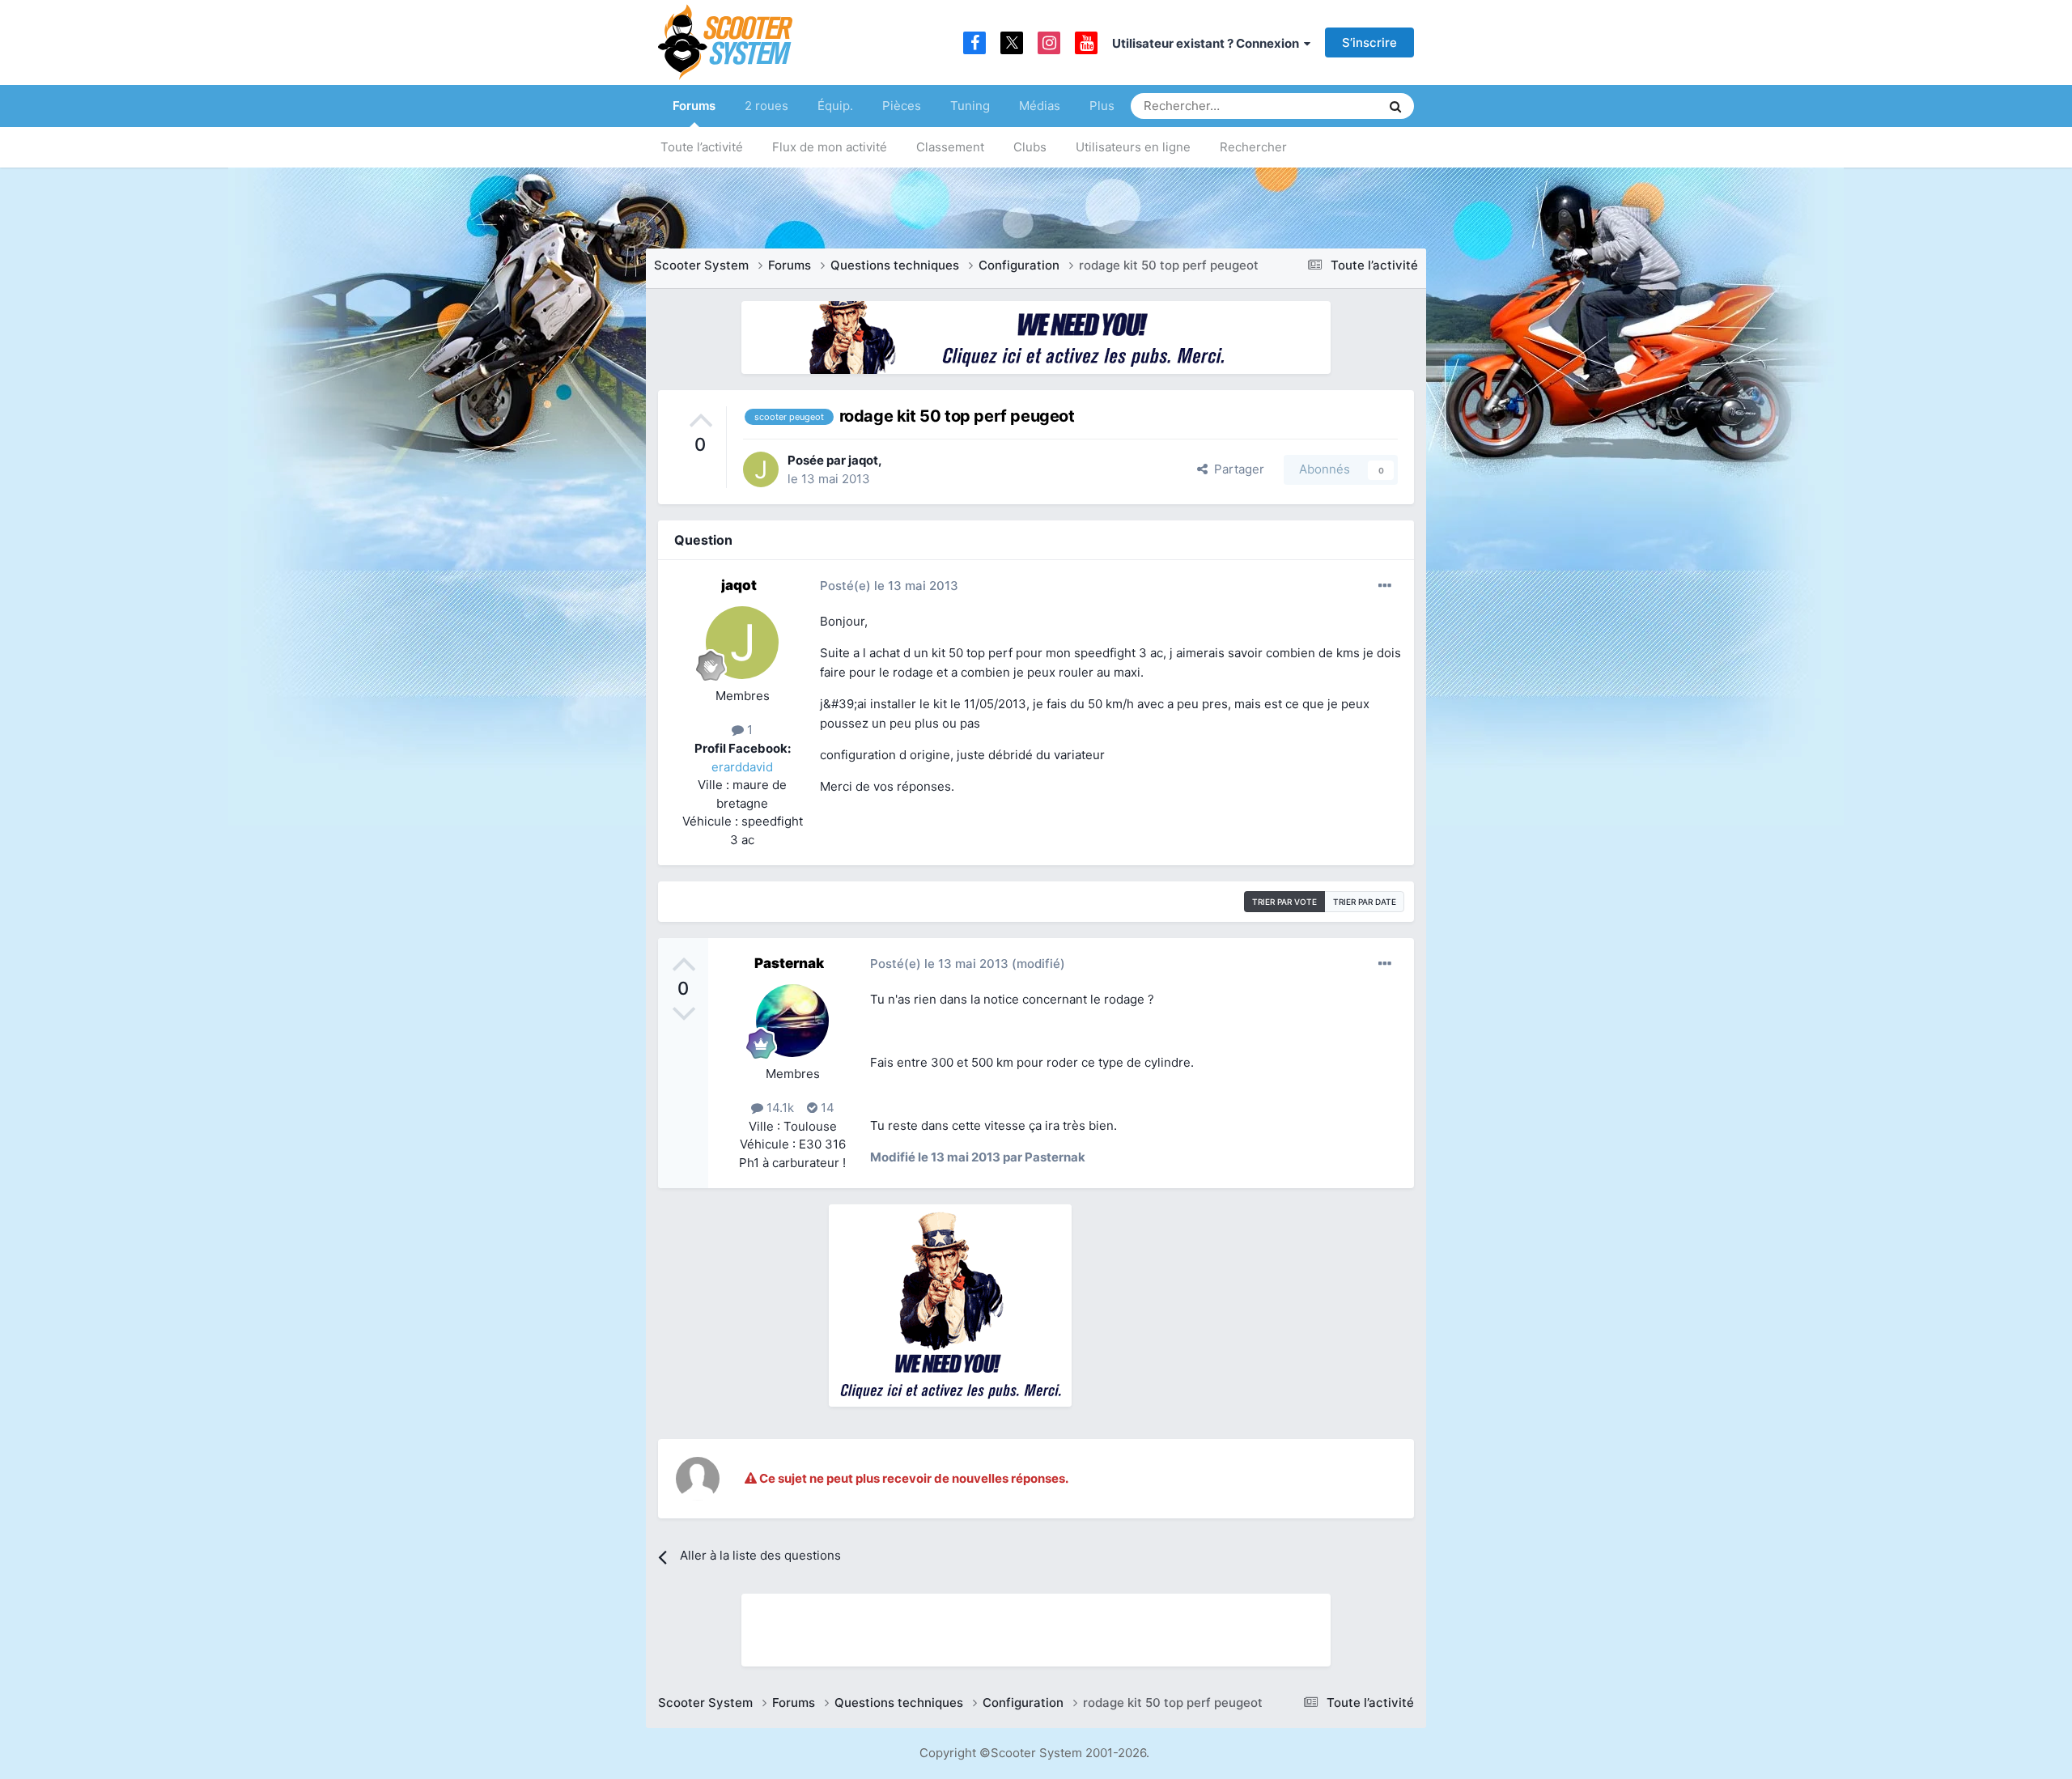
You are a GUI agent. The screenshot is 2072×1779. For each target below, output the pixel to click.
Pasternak (789, 963)
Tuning (970, 106)
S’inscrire (1369, 42)
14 (826, 1108)
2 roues (766, 106)
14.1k (779, 1108)
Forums (694, 106)
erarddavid (742, 767)
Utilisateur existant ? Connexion (1208, 43)
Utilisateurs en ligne (1133, 147)
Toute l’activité (702, 147)
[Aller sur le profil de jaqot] (761, 469)
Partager (1236, 469)
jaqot (863, 460)
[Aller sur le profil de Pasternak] (792, 1021)
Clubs (1030, 147)
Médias (1040, 106)
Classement (950, 147)
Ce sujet (1336, 106)
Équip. (835, 106)
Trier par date (1365, 902)
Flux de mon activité (830, 147)
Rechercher (1253, 147)
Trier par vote (1284, 902)
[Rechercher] (1395, 106)
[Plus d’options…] (1385, 586)
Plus (1102, 106)
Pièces (902, 106)
